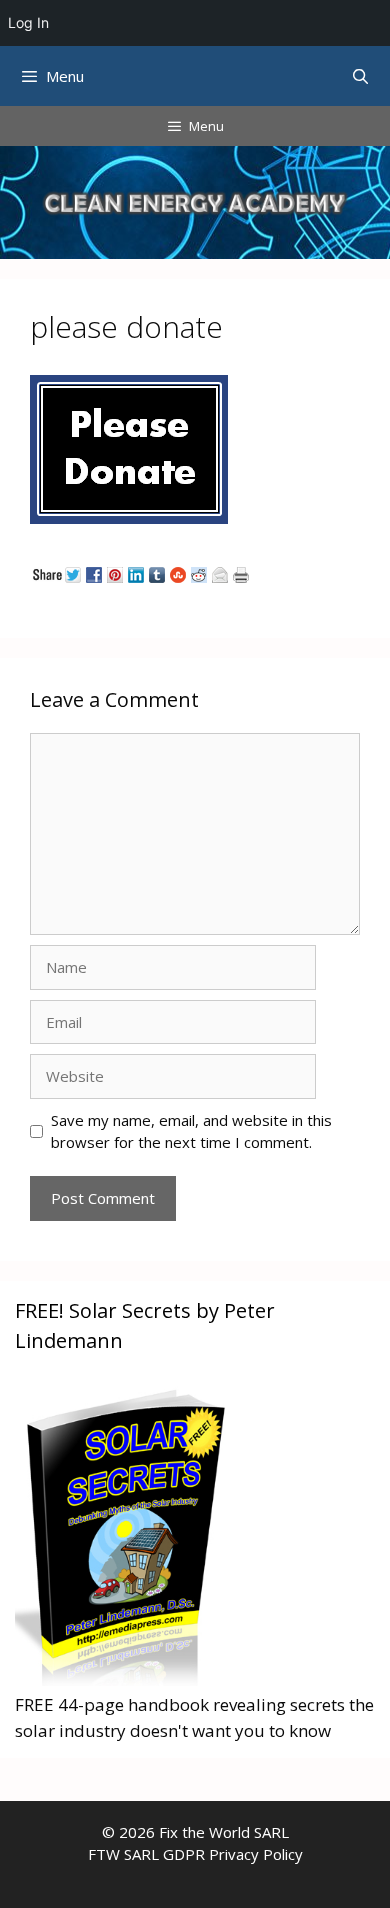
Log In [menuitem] (28, 22)
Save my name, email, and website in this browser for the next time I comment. (191, 1131)
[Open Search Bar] (360, 76)
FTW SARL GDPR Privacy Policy (195, 1854)
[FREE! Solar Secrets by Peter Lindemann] (124, 1679)
